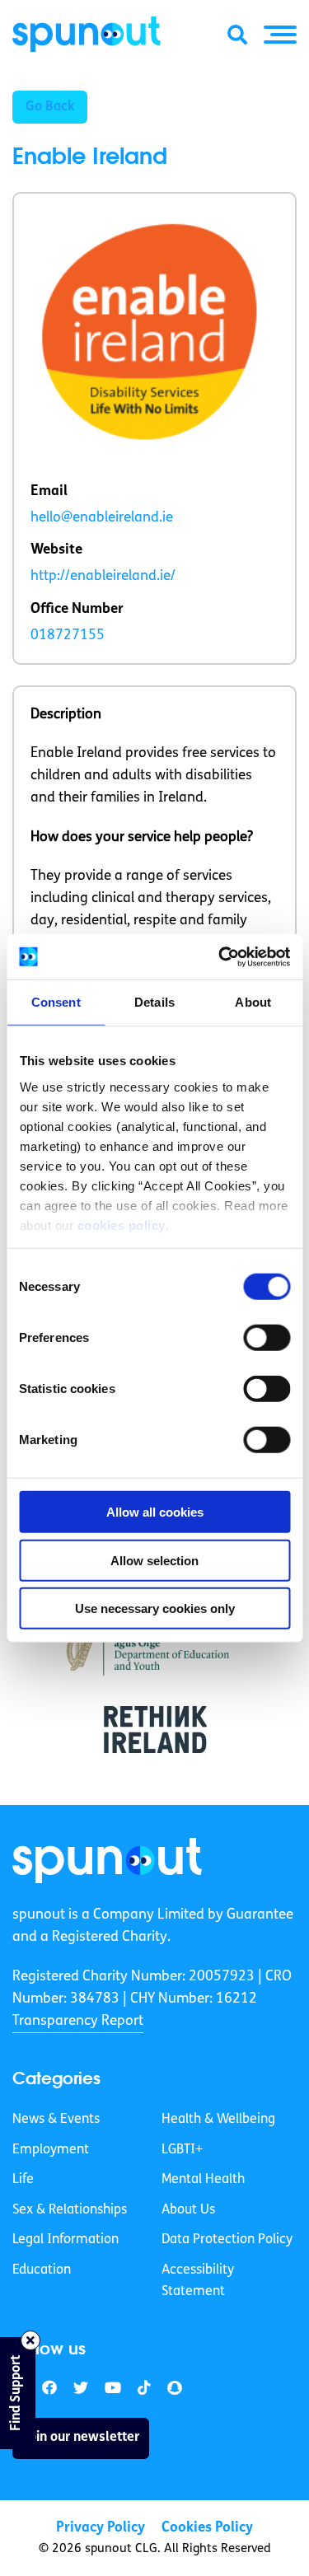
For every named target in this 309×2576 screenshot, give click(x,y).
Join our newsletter (81, 2438)
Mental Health (203, 2180)
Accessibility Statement (198, 2281)
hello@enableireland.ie (102, 518)
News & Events (56, 2120)
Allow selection (154, 1560)
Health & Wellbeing (218, 2120)
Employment (51, 2150)
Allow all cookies (155, 1512)
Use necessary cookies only (155, 1608)
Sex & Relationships (70, 2210)
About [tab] (253, 1002)
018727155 (68, 636)
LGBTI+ (182, 2150)
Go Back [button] (50, 107)
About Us (188, 2210)
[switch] (267, 1338)
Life (23, 2180)
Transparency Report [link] (78, 2021)
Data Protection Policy (227, 2240)
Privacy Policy (101, 2528)
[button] (280, 35)
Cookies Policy (207, 2528)
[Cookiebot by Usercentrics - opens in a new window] (220, 956)
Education (42, 2270)
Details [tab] (154, 1002)
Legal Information (66, 2240)
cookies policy (121, 1225)
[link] (107, 1861)
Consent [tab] (56, 1002)
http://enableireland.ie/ (103, 576)
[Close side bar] (30, 2340)
